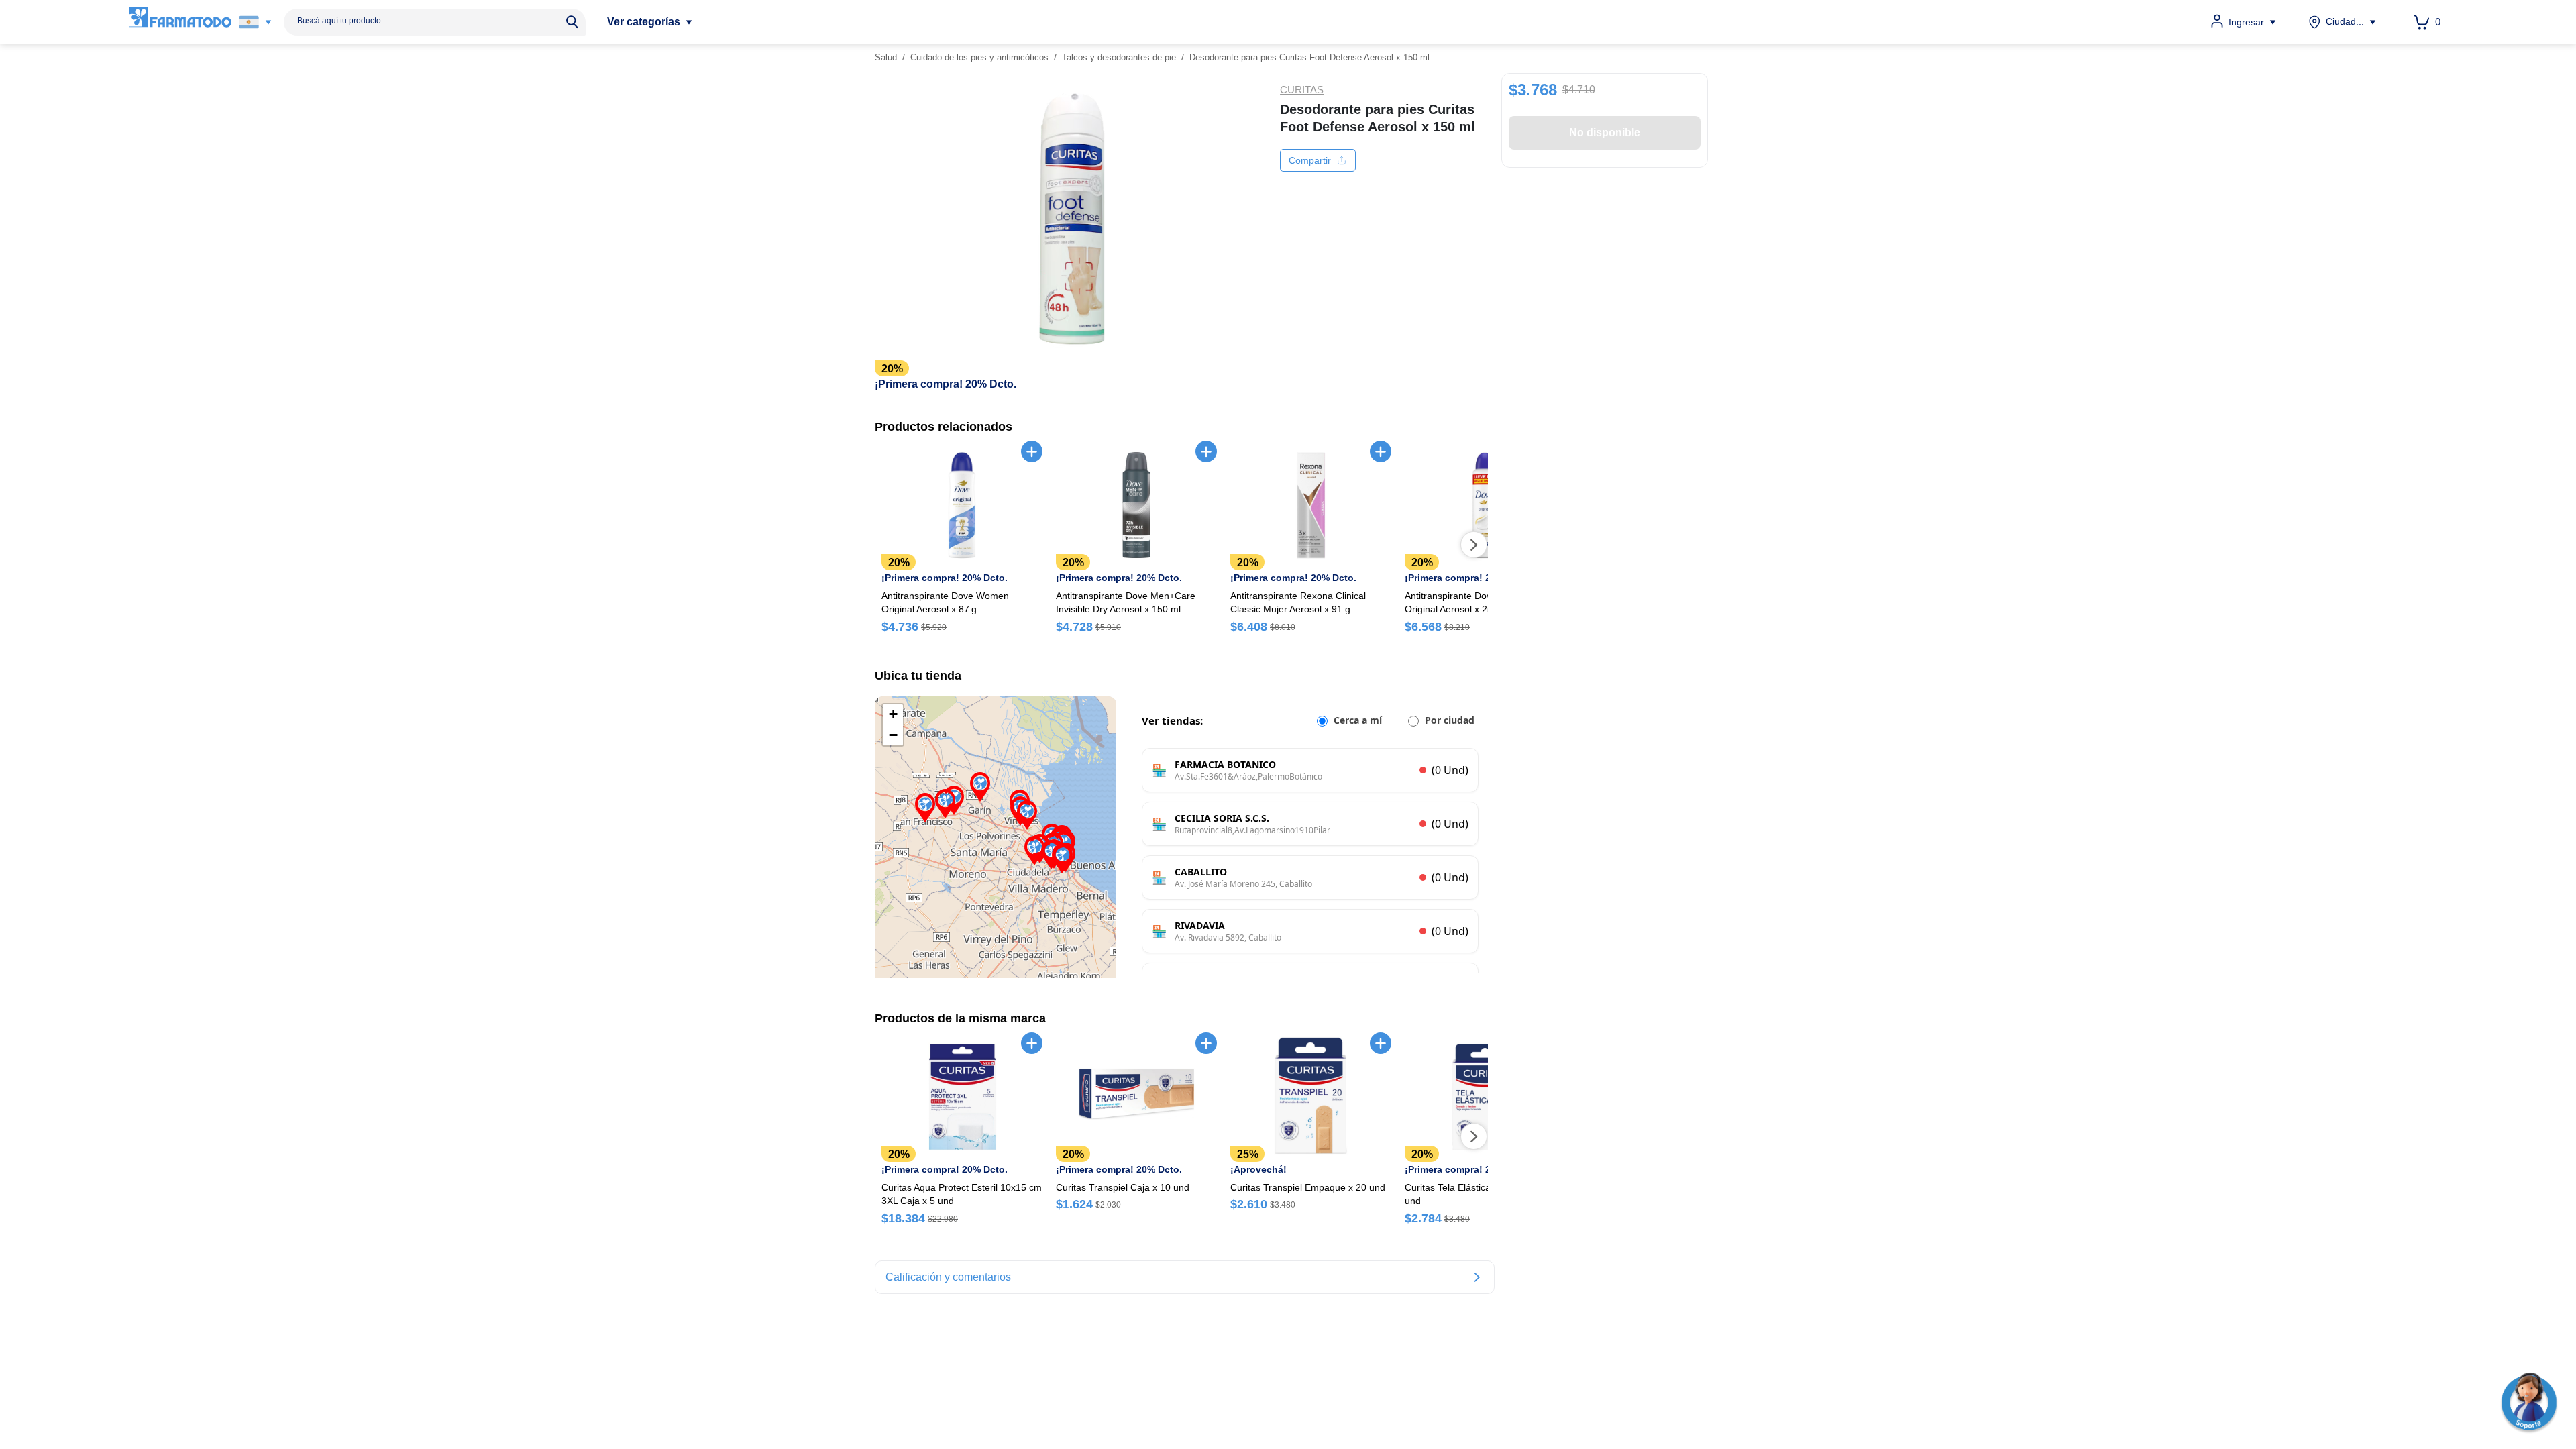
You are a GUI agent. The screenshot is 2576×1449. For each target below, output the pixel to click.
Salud (886, 57)
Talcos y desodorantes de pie (1119, 57)
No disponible (1605, 132)
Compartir (1310, 160)
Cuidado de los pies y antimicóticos (979, 57)
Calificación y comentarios (948, 1277)
